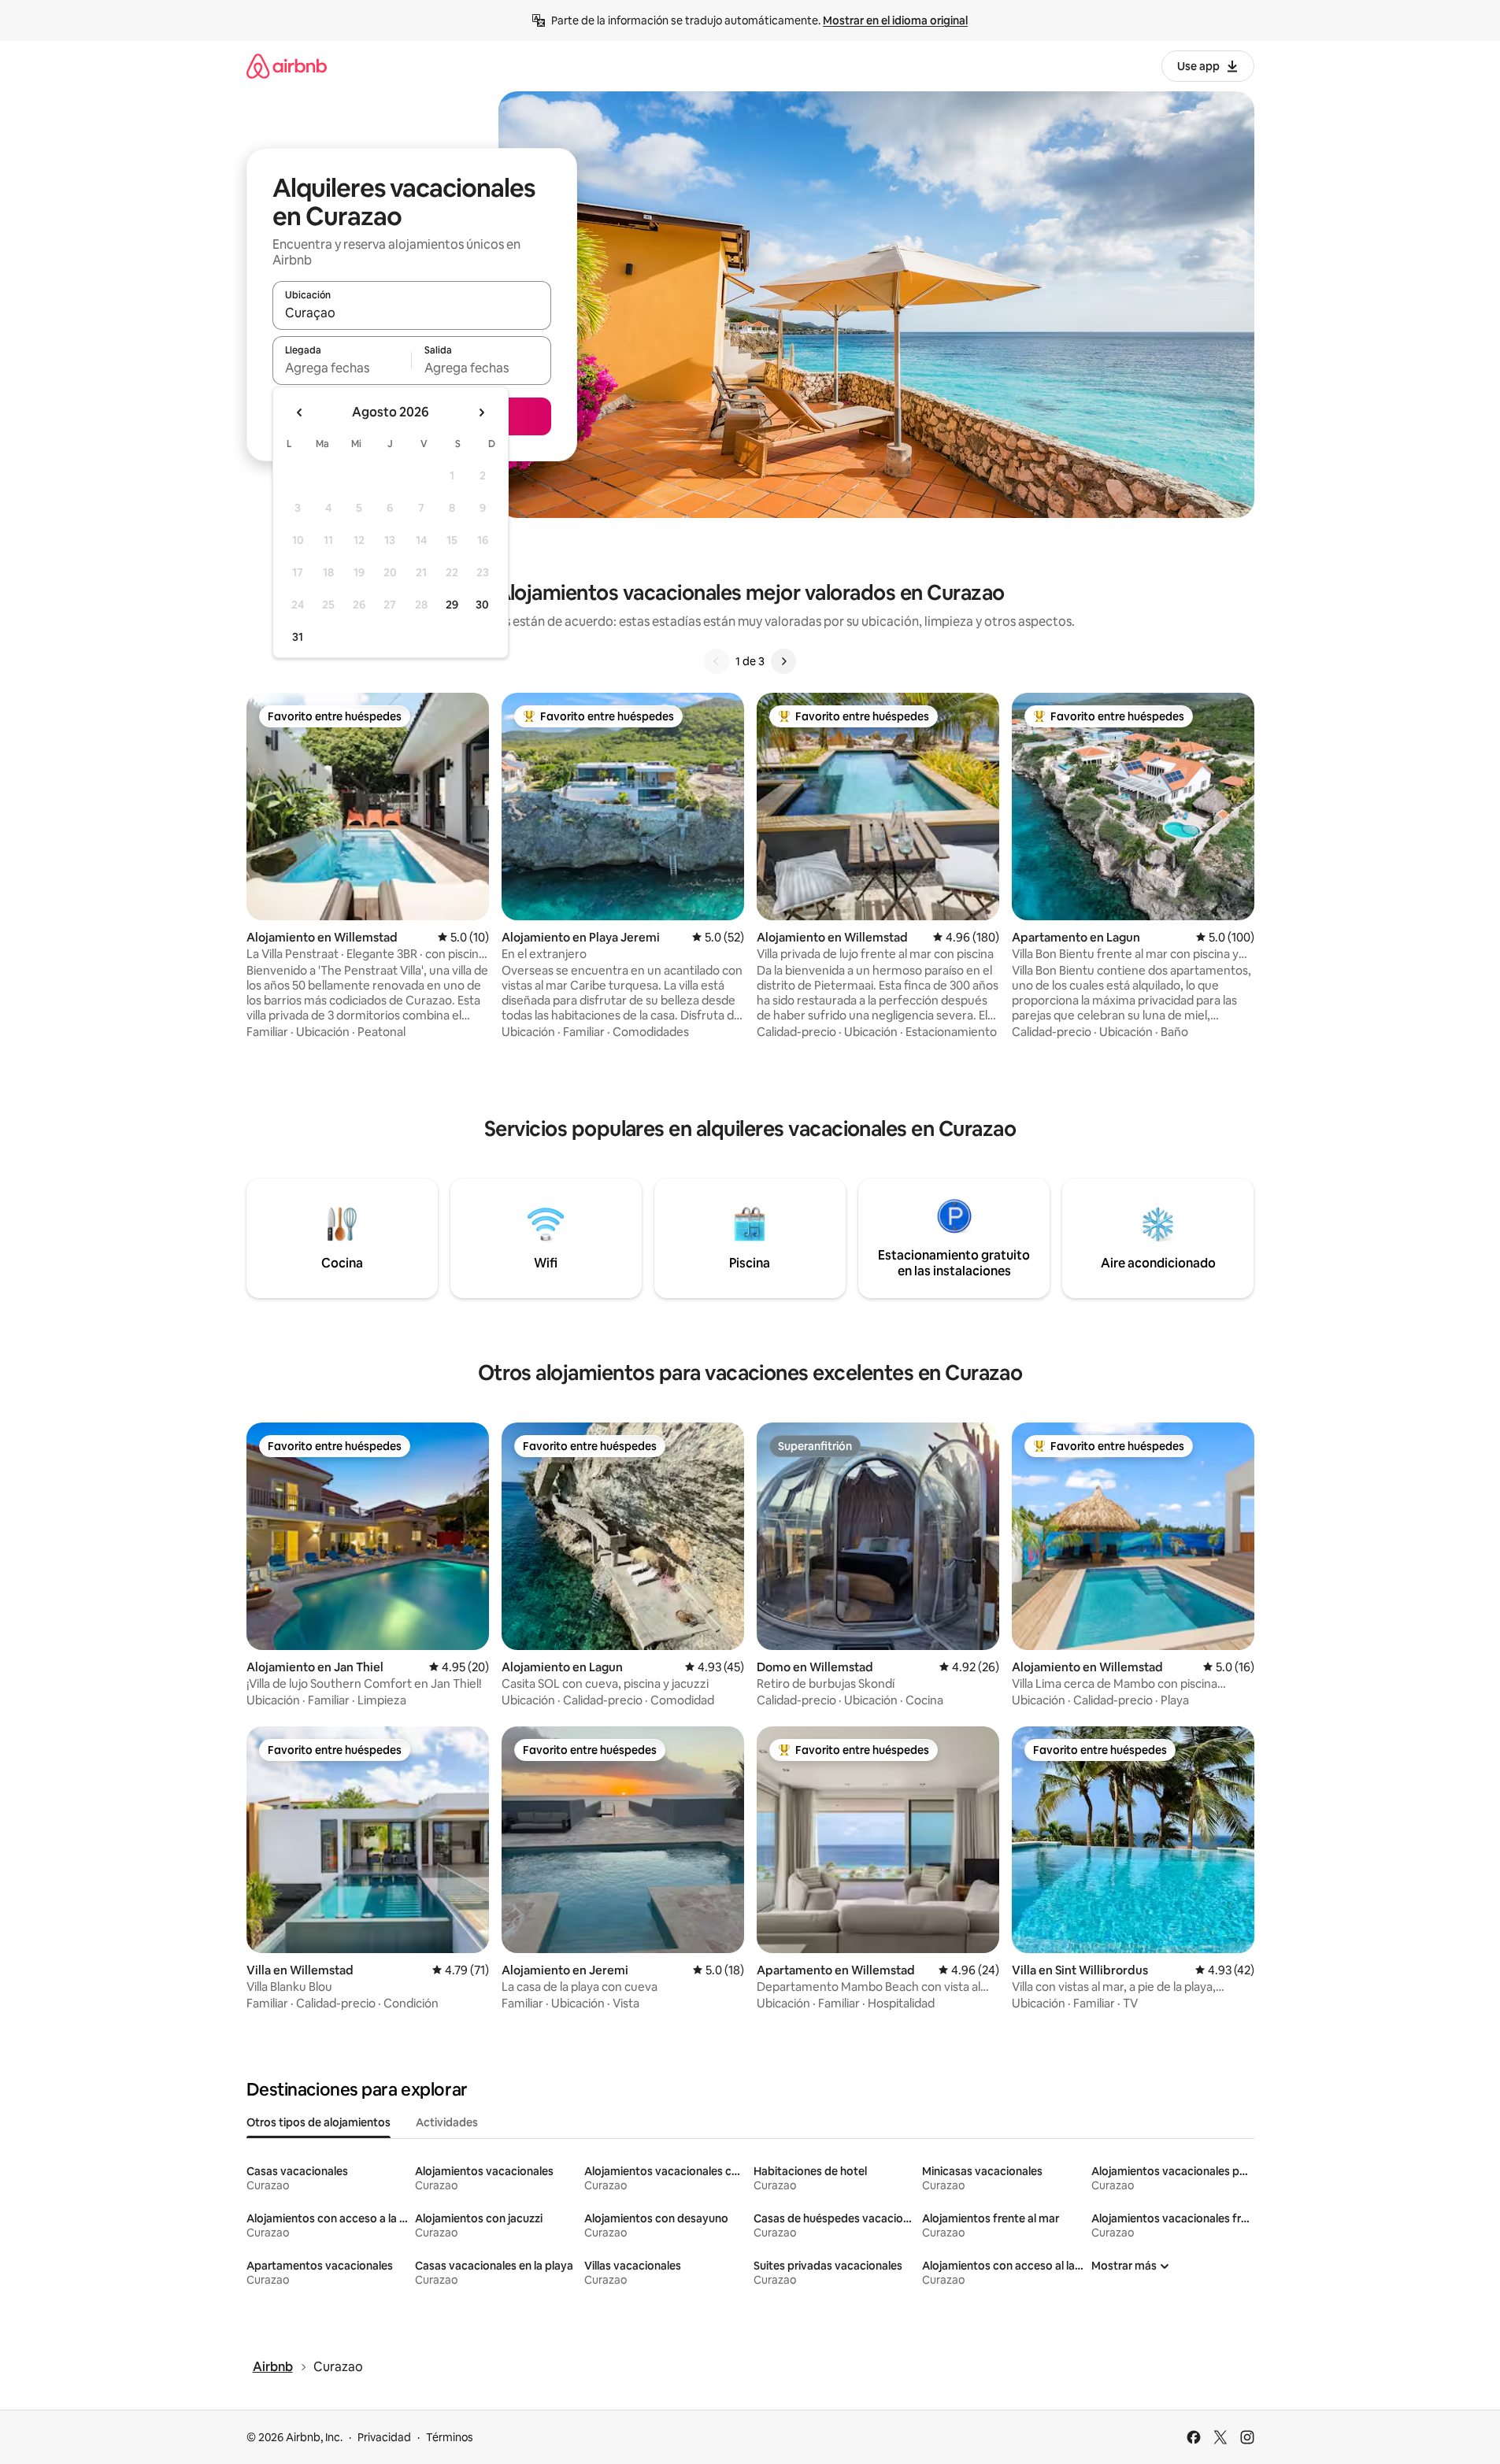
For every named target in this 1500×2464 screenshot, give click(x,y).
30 (482, 605)
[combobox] (412, 313)
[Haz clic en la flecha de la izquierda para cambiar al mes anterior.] (300, 413)
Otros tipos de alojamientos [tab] (319, 2122)
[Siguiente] (783, 661)
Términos (450, 2437)
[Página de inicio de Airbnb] (287, 66)
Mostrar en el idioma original (895, 20)
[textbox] (342, 368)
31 (298, 637)
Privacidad (384, 2437)
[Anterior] (717, 661)
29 (452, 605)
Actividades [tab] (447, 2122)
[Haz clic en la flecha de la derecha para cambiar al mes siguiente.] (481, 413)
